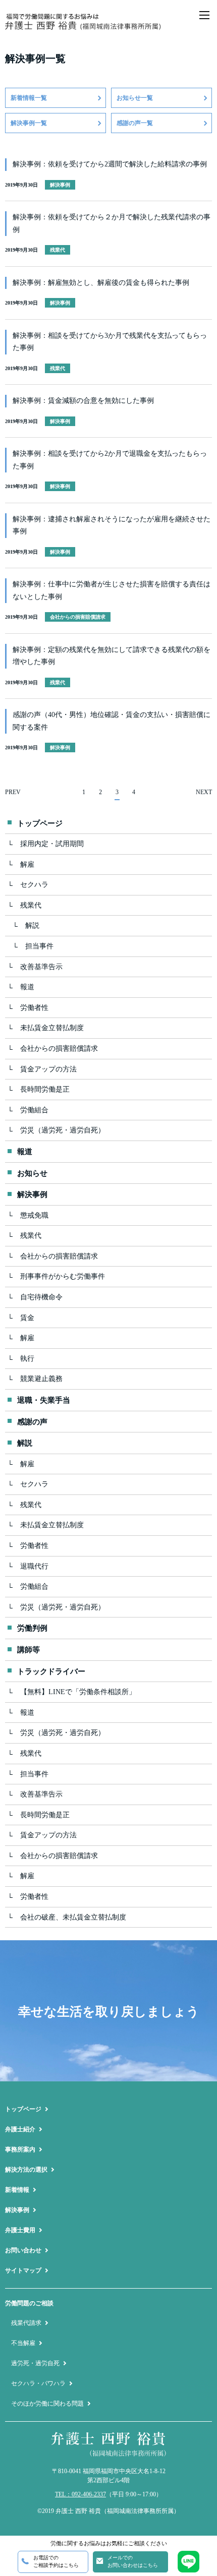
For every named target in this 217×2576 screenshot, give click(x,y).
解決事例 (32, 1194)
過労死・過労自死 (35, 2363)
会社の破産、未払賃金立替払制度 (73, 1917)
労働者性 (34, 1008)
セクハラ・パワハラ (38, 2383)
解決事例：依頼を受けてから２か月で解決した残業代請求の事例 (112, 223)
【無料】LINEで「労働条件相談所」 (78, 1692)
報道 (27, 987)
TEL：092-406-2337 (80, 2494)
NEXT (204, 792)
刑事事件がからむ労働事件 (63, 1276)
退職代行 (34, 1566)
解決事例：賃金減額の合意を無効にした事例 (83, 401)
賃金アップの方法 (48, 1069)
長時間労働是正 (45, 1089)
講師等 (29, 1650)
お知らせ (32, 1173)
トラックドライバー (51, 1671)
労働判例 (32, 1628)
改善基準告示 (41, 967)
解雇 (27, 864)
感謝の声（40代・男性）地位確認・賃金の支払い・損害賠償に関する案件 (112, 721)
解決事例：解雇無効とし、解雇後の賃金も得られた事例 (101, 283)
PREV (13, 792)
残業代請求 (26, 2323)
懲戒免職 (34, 1215)
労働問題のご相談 (29, 2303)
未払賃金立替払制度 (52, 1028)
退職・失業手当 (44, 1400)
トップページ (40, 823)
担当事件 (39, 946)
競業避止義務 (41, 1379)
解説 (32, 925)
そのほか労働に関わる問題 (47, 2404)
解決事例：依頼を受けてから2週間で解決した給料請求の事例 (110, 164)
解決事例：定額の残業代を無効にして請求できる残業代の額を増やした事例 (112, 656)
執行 (27, 1359)
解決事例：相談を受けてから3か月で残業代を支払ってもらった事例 (110, 342)
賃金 (27, 1318)
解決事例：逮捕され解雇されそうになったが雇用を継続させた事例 (112, 525)
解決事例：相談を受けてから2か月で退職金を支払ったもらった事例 (110, 460)
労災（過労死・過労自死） (63, 1130)
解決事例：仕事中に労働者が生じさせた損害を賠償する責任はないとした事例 (112, 590)
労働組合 (34, 1110)
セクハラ (34, 885)
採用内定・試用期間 (52, 844)
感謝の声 (32, 1422)
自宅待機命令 (41, 1297)
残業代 (31, 905)
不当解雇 (23, 2343)
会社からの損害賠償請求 (59, 1049)
